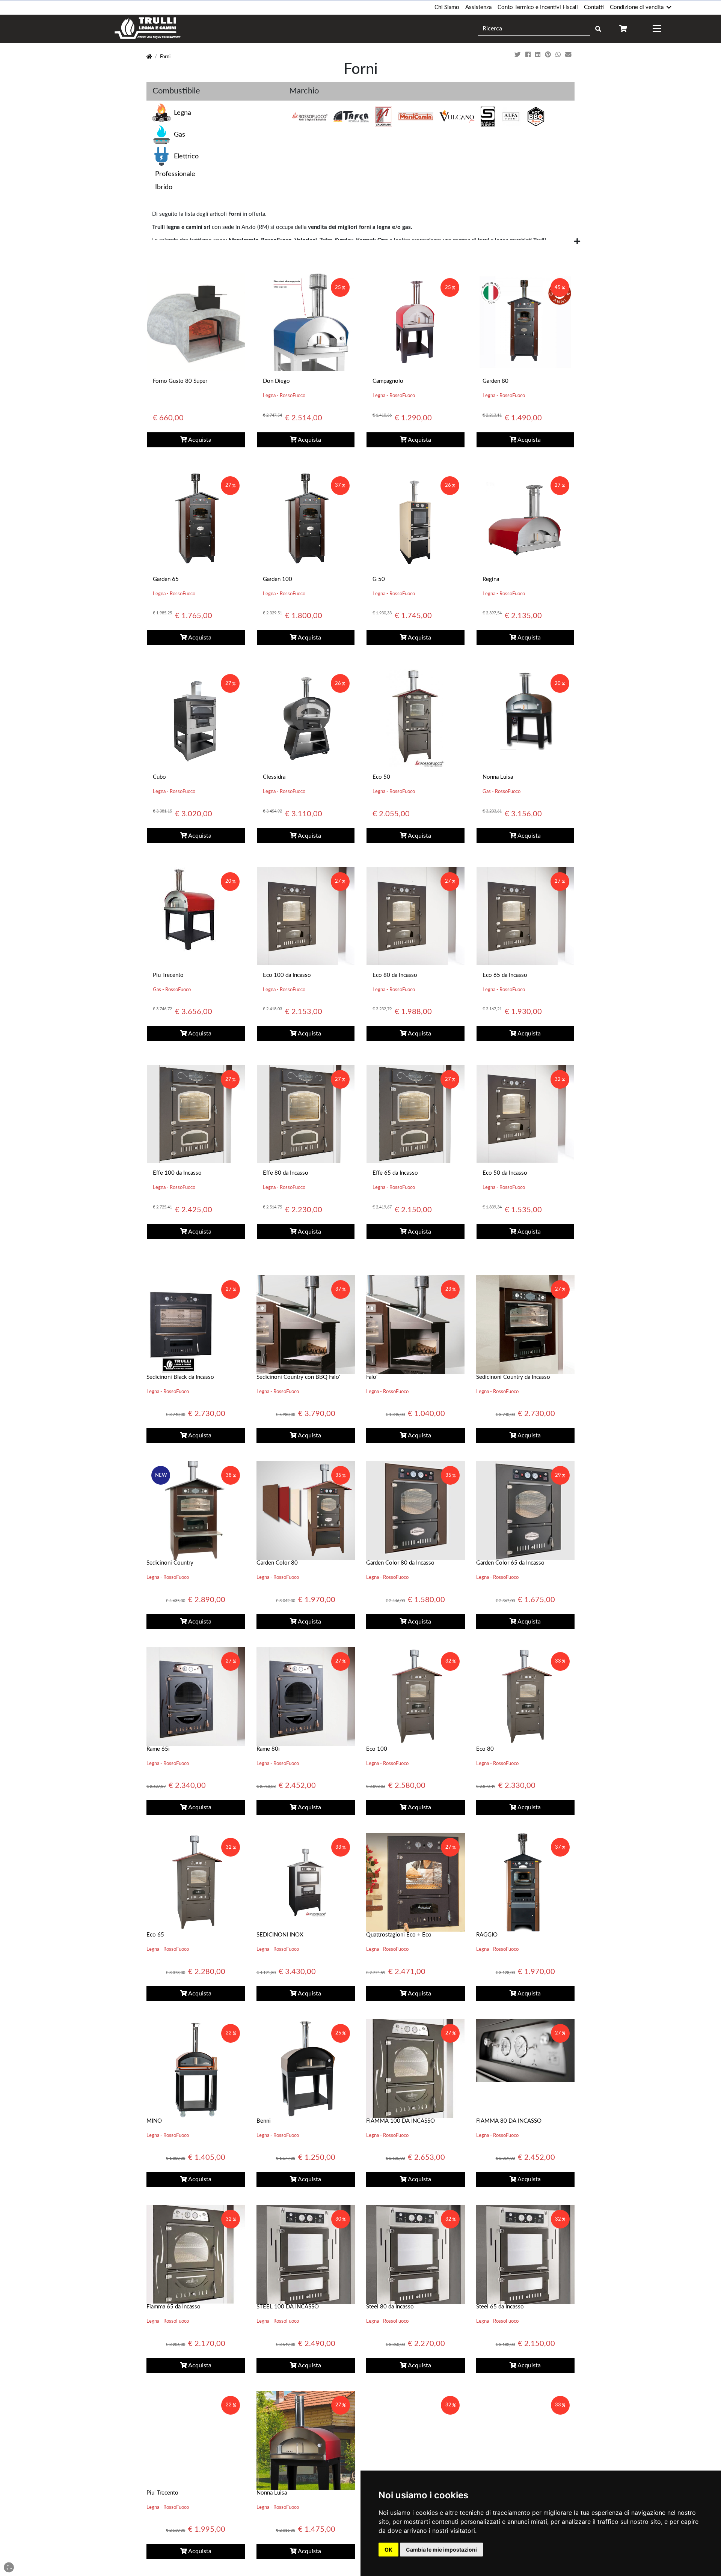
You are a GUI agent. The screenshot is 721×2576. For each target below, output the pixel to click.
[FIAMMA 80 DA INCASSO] (526, 2050)
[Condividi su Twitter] (518, 55)
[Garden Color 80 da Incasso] (416, 1510)
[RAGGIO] (525, 1882)
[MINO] (196, 2068)
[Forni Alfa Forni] (511, 117)
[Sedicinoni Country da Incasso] (525, 1324)
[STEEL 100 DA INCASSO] (306, 2254)
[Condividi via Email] (569, 55)
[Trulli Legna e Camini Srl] (148, 29)
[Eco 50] (415, 718)
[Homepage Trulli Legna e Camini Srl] (149, 57)
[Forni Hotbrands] (536, 117)
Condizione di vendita (637, 7)
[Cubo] (196, 718)
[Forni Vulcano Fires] (457, 117)
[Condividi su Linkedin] (538, 55)
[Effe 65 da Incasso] (416, 1114)
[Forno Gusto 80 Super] (196, 322)
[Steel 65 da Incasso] (526, 2254)
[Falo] (415, 1324)
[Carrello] (623, 29)
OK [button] (388, 2550)
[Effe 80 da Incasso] (306, 1114)
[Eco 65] (196, 1882)
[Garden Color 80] (306, 1510)
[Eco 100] (416, 1696)
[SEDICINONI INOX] (306, 1882)
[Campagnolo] (416, 322)
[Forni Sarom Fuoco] (488, 117)
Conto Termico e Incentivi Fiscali (538, 7)
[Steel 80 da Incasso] (416, 2254)
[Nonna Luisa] (525, 709)
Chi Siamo (447, 7)
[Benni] (306, 2068)
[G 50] (416, 520)
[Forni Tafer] (351, 117)
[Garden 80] (526, 322)
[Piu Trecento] (189, 909)
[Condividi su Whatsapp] (559, 55)
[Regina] (526, 520)
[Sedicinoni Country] (196, 1510)
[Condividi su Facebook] (529, 55)
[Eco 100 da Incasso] (306, 916)
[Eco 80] (526, 1696)
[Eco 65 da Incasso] (526, 916)
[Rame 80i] (306, 1696)
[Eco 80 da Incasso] (416, 916)
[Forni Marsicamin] (416, 117)
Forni (165, 57)
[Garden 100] (306, 520)
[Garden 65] (196, 520)
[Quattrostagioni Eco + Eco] (416, 1882)
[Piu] (196, 2440)
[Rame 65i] (196, 1696)
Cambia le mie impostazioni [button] (441, 2550)
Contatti (594, 7)
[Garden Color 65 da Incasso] (526, 1510)
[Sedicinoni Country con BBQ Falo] (306, 1324)
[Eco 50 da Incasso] (525, 1114)
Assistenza (478, 7)
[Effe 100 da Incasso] (196, 1114)
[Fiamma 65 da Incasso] (196, 2254)
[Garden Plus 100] (415, 2440)
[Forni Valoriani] (383, 117)
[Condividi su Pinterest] (549, 55)
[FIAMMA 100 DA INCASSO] (415, 2068)
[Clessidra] (306, 718)
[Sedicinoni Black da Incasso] (196, 1324)
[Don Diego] (306, 322)
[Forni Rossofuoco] (310, 117)
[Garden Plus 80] (525, 2440)
